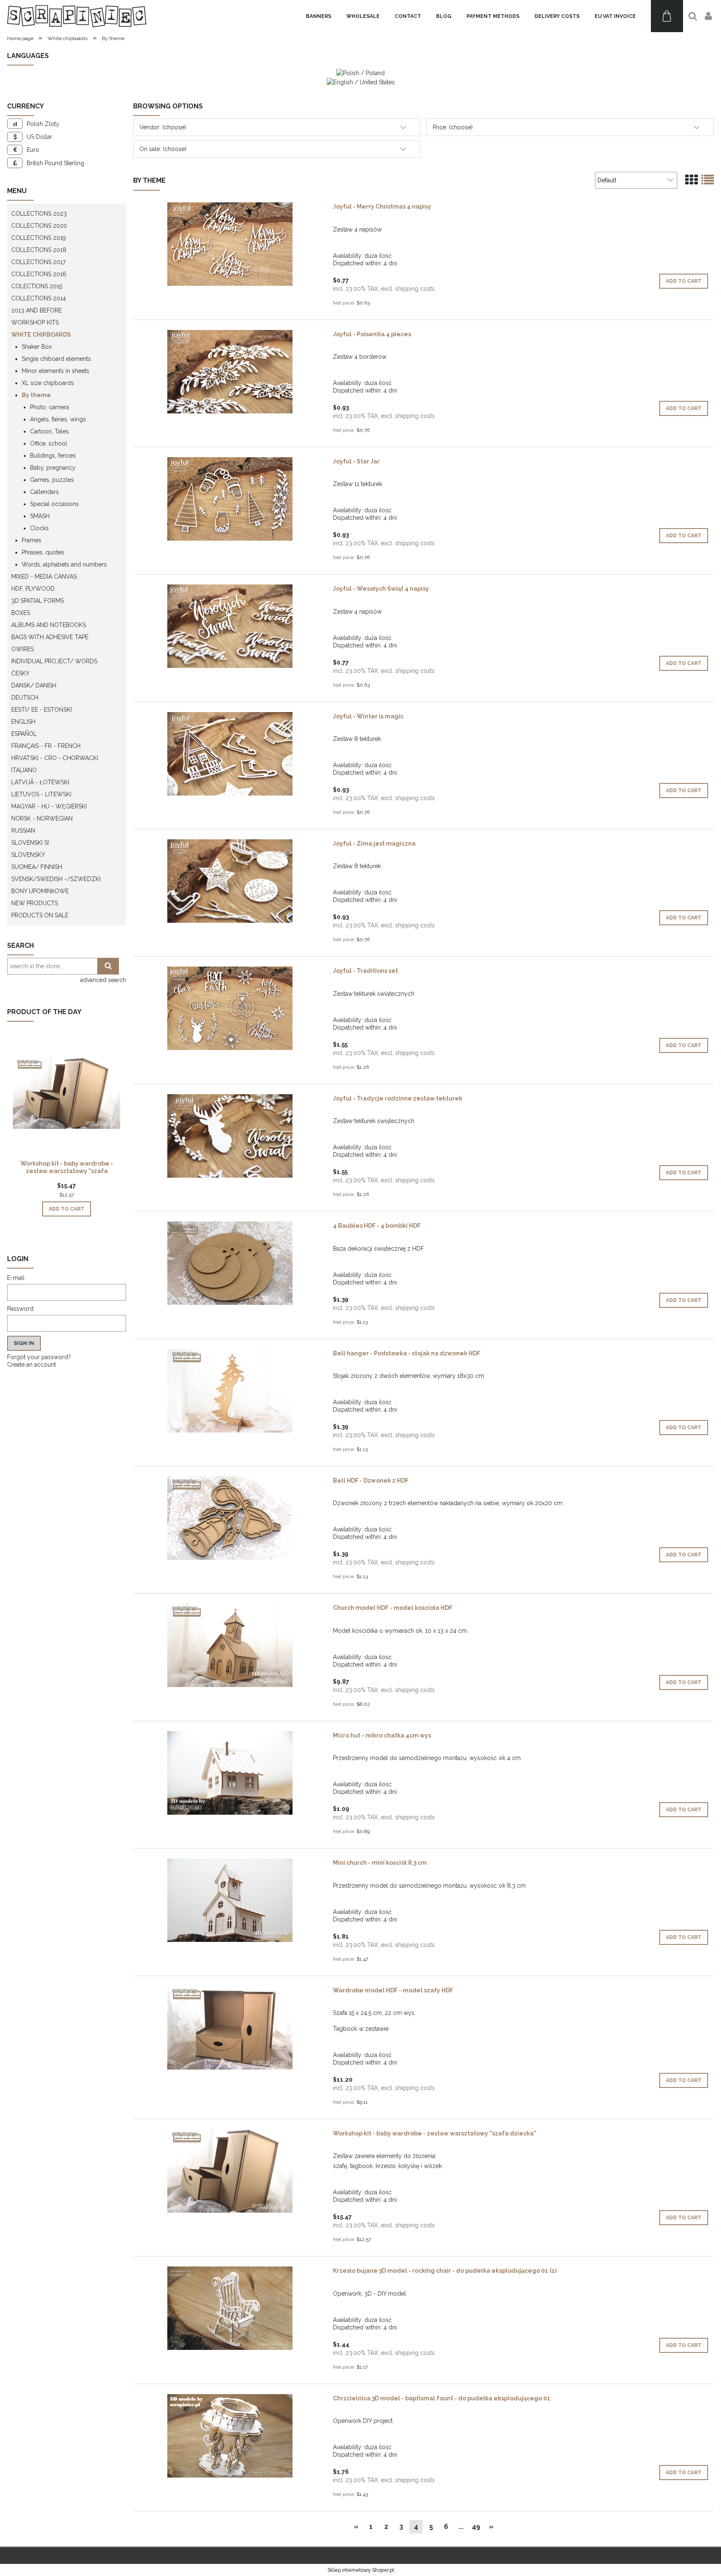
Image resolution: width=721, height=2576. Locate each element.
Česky (20, 673)
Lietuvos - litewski (41, 794)
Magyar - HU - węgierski (49, 806)
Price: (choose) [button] (453, 127)
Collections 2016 (39, 274)
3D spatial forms (38, 601)
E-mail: (16, 1278)
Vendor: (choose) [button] (163, 127)
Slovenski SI (30, 843)
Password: (21, 1309)
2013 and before (37, 310)
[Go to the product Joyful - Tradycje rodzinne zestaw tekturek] (230, 1136)
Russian (23, 831)
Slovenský (28, 855)
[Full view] (708, 180)
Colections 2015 (37, 286)
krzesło (386, 2166)
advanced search (103, 980)
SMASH (40, 516)
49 (476, 2527)
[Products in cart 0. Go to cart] (667, 16)
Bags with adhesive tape (50, 637)
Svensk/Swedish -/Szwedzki (56, 879)
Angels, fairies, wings (58, 419)
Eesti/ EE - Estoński (42, 710)
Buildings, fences (53, 456)
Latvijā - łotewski (40, 782)
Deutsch (25, 698)
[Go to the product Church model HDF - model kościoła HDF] (230, 1645)
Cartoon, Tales (49, 431)
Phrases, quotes (43, 552)
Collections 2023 (39, 214)
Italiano (24, 770)
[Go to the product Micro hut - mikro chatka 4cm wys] (230, 1773)
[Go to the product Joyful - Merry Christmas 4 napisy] (230, 244)
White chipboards (41, 335)
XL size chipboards (48, 383)
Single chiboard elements (56, 359)
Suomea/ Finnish (37, 867)
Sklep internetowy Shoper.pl (361, 2570)
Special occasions (54, 504)
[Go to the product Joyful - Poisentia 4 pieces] (230, 372)
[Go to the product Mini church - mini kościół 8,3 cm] (230, 1900)
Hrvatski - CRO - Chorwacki (55, 758)
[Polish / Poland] (360, 73)
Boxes (21, 613)
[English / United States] (361, 81)
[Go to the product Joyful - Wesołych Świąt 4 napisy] (230, 626)
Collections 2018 (39, 250)
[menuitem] (319, 16)
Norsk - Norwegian (42, 818)
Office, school (49, 443)
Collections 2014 (39, 298)
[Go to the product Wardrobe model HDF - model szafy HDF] (230, 2028)
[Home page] (77, 16)
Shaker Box (37, 347)
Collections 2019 (39, 238)
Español (24, 734)
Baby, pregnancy (53, 468)
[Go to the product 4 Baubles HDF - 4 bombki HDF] (230, 1263)
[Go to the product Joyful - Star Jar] (230, 499)
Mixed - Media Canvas (44, 577)
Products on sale (40, 915)
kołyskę (409, 2166)
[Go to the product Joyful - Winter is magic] (230, 754)
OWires (23, 649)
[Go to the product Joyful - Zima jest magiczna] (230, 881)
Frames (32, 540)
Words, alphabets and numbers (64, 564)
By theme (36, 395)
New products (35, 903)
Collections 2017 (38, 262)
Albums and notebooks (49, 625)
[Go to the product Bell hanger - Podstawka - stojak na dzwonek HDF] (230, 1391)
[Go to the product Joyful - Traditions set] (230, 1008)
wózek (433, 2166)
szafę (340, 2166)
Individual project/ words (54, 661)
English (23, 722)
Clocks (39, 528)
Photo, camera (49, 407)
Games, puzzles (52, 480)
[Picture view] (691, 180)
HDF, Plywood (33, 589)
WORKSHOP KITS (35, 322)
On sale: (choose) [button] (163, 149)
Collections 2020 (39, 226)
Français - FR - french (46, 746)
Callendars (44, 492)
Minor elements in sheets (55, 371)
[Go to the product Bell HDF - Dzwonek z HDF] (230, 1518)
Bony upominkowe (40, 891)
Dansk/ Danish (34, 685)
